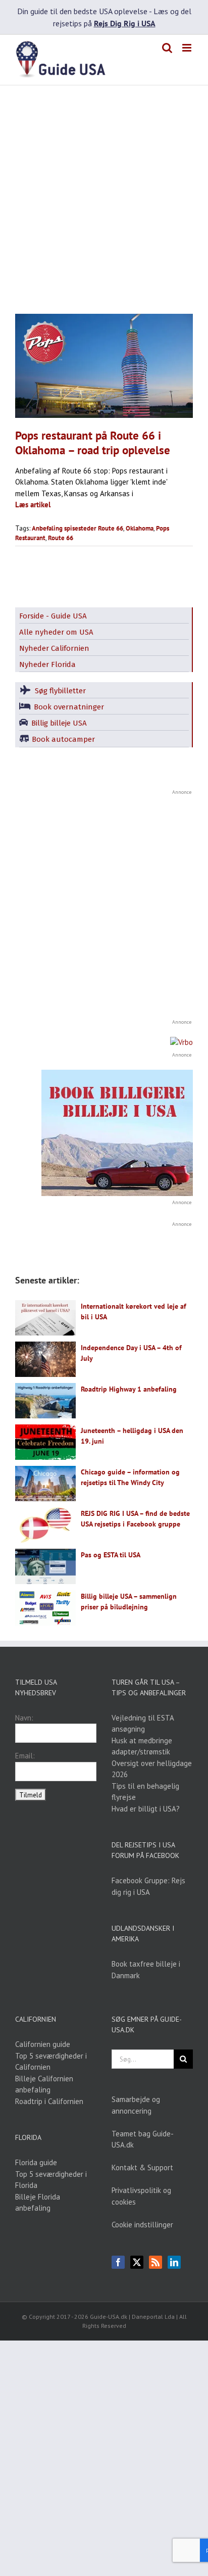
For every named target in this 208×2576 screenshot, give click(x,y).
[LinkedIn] (174, 2262)
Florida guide (36, 2162)
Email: (25, 1756)
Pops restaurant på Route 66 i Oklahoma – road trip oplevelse (93, 443)
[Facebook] (118, 2262)
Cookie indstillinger (142, 2225)
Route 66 (61, 538)
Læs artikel (33, 505)
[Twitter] (137, 2262)
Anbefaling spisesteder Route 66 (77, 528)
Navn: (24, 1718)
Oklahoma (140, 528)
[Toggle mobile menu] (188, 48)
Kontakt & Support (142, 2167)
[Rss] (155, 2262)
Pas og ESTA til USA (111, 1555)
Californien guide (43, 2044)
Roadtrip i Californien (49, 2101)
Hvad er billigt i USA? (146, 1809)
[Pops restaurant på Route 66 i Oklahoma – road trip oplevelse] (104, 366)
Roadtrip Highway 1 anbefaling (129, 1389)
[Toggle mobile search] (167, 48)
